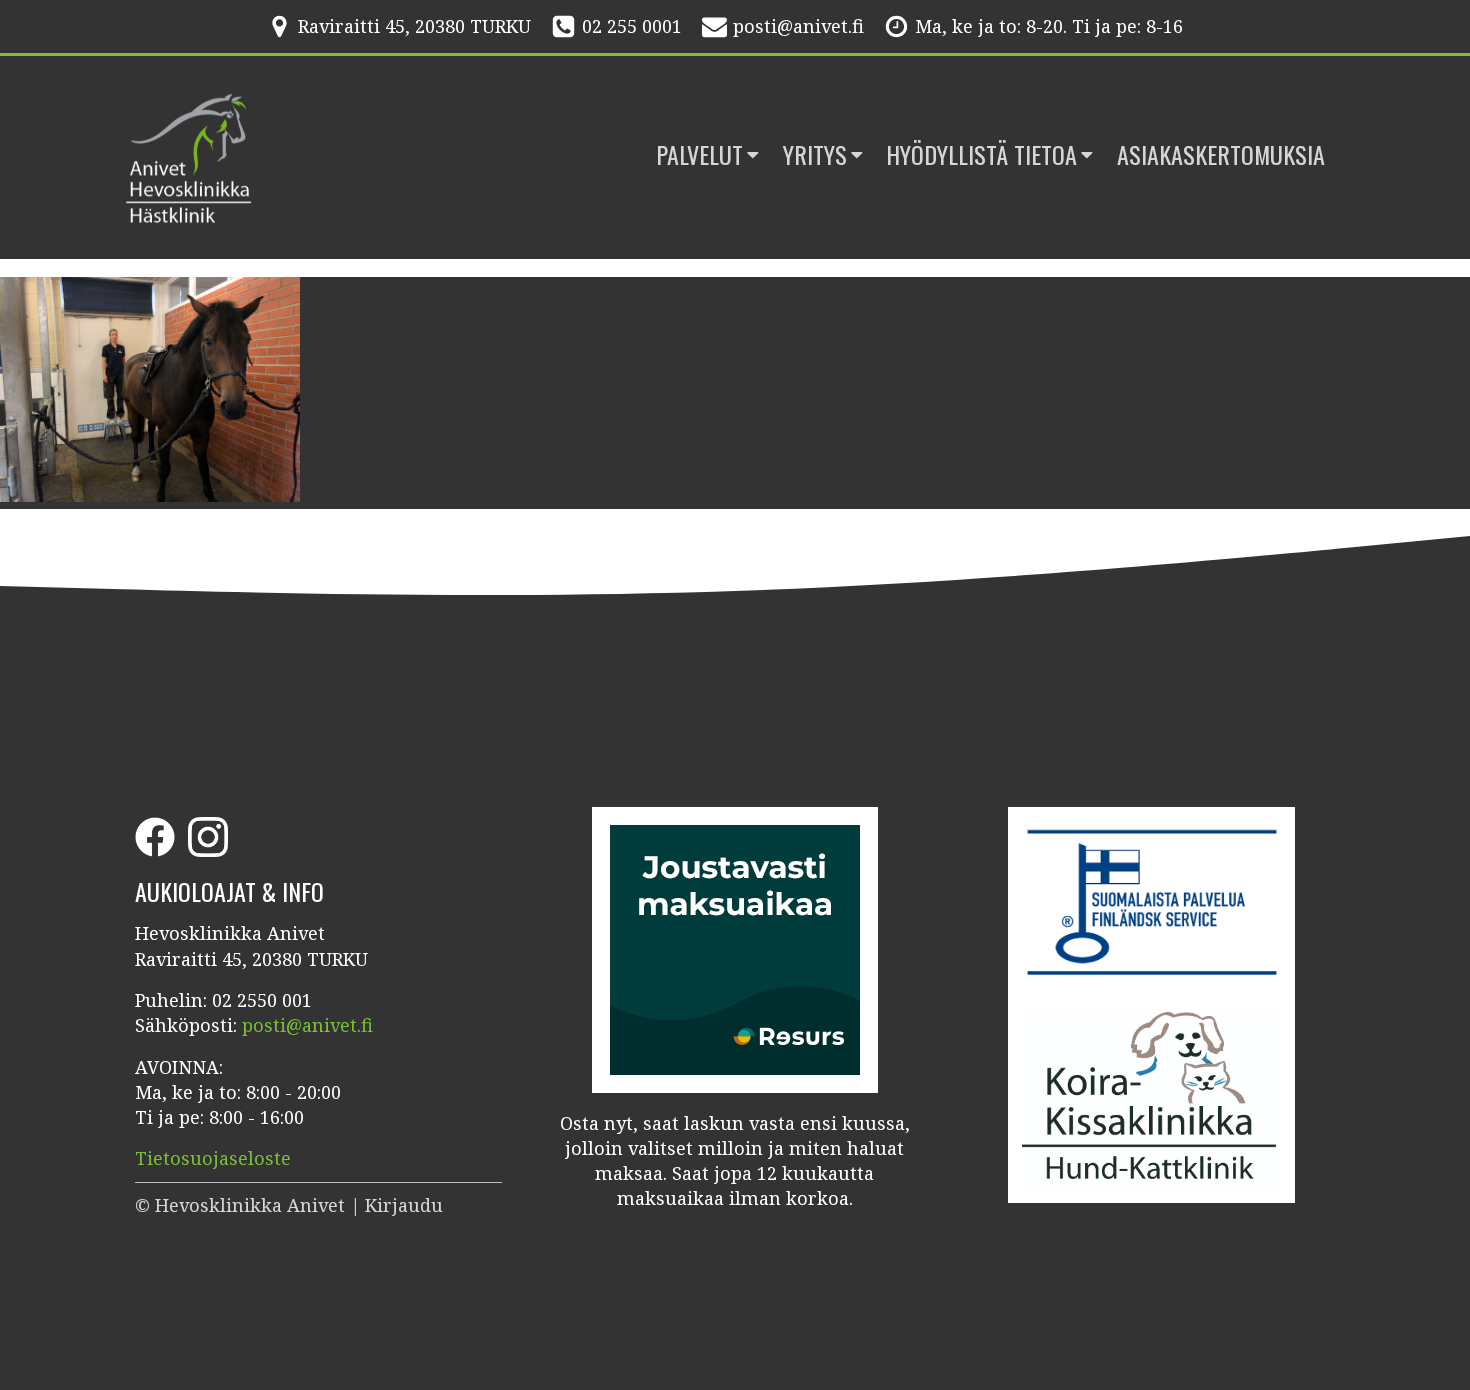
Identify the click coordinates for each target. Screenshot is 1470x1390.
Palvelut (699, 155)
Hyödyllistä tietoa (981, 155)
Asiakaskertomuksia (1221, 155)
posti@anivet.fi (798, 26)
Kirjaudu (404, 1205)
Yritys (815, 155)
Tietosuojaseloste (213, 1158)
